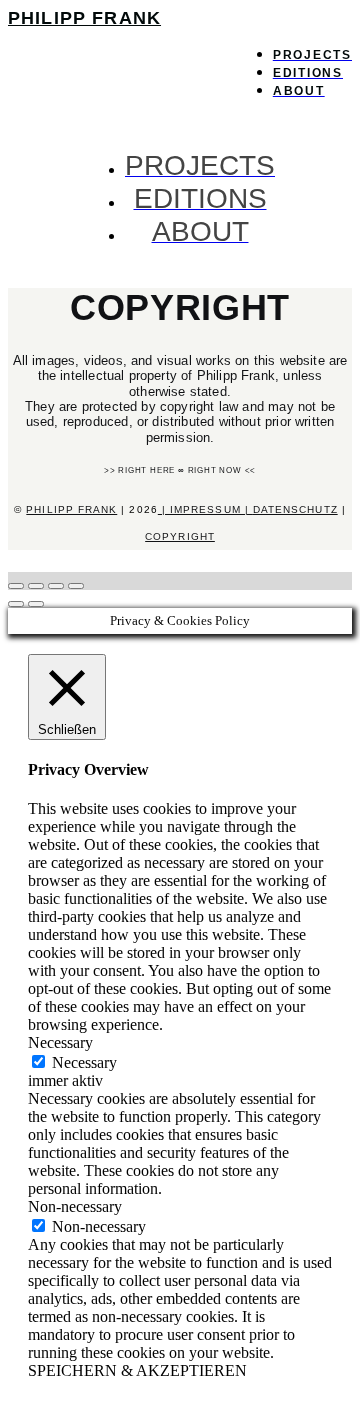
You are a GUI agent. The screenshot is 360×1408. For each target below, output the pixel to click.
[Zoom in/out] (76, 586)
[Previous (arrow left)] (16, 604)
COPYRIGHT (180, 536)
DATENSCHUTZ (295, 509)
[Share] (36, 586)
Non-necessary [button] (75, 1206)
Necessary (84, 1062)
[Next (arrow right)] (36, 604)
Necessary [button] (60, 1042)
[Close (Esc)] (16, 586)
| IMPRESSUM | (205, 509)
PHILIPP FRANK (84, 18)
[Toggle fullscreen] (56, 586)
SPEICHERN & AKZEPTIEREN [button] (137, 1370)
